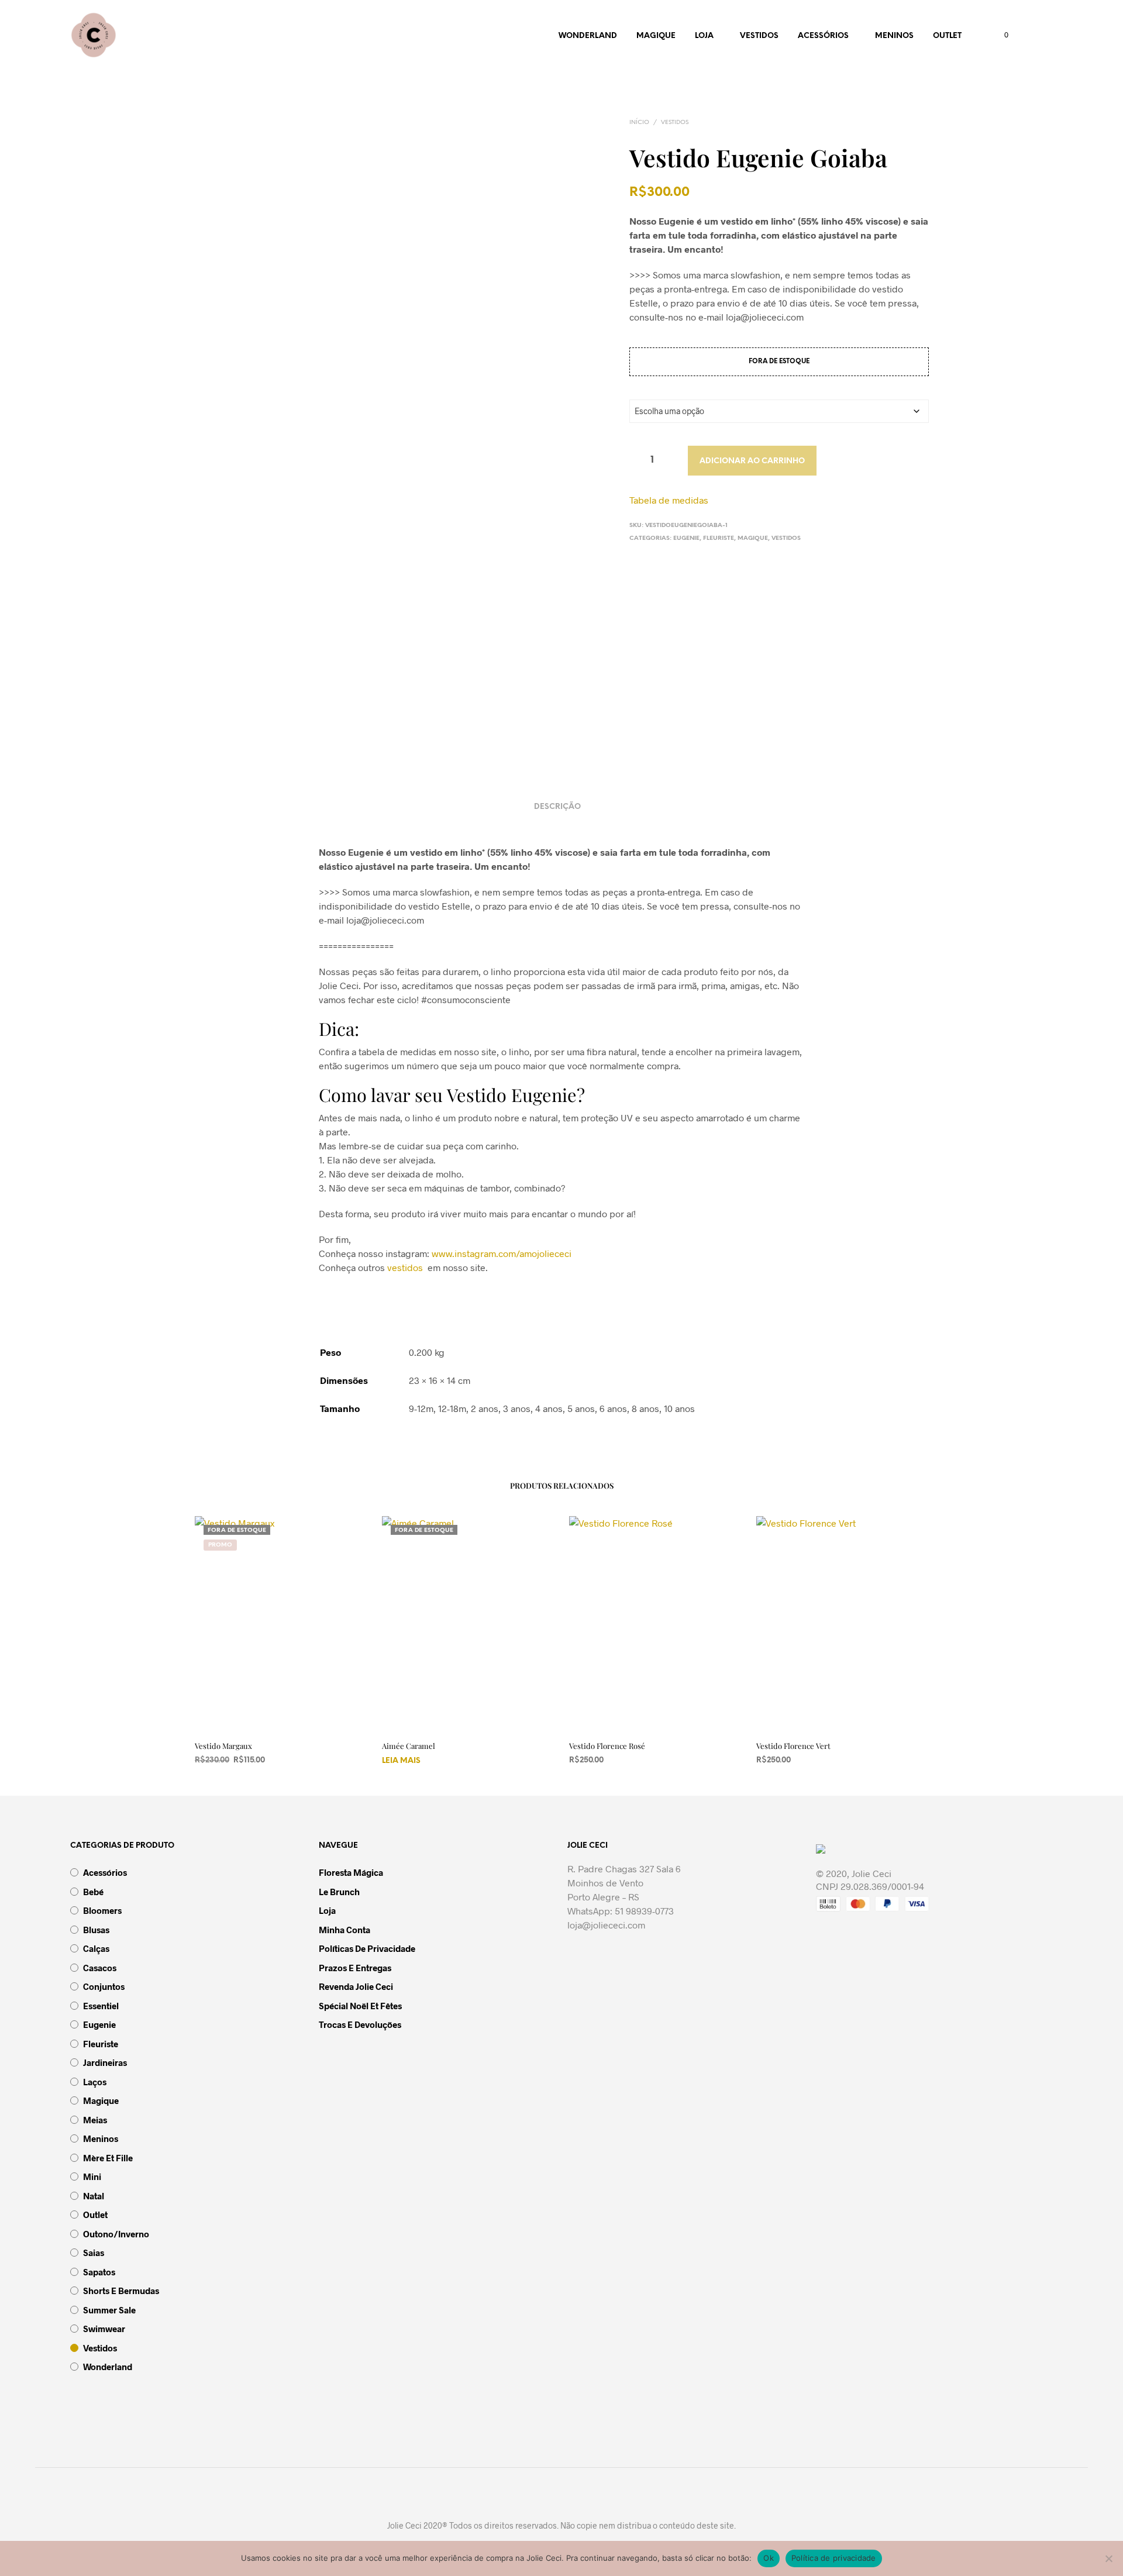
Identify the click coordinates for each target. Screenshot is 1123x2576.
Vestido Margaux (223, 1746)
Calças (96, 1948)
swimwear (104, 2329)
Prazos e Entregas (355, 1968)
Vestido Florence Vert (793, 1746)
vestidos (405, 1267)
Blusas (96, 1930)
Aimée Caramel (409, 1746)
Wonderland (588, 36)
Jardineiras (105, 2062)
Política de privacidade (834, 2558)
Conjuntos (104, 1986)
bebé (93, 1892)
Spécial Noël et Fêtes (360, 2006)
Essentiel (101, 2006)
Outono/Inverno (116, 2234)
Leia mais (401, 1761)
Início (639, 123)
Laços (95, 2082)
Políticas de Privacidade (367, 1948)
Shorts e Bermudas (121, 2291)
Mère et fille (108, 2158)
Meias (95, 2120)
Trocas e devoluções (360, 2024)
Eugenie (686, 538)
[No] (1108, 2558)
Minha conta (345, 1930)
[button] (1000, 35)
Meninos (894, 36)
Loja (704, 36)
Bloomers (102, 1910)
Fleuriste (719, 538)
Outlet (947, 36)
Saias (94, 2253)
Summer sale (109, 2310)
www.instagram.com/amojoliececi (502, 1253)
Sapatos (99, 2272)
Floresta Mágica (351, 1872)
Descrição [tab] (557, 807)
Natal (94, 2196)
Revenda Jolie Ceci (356, 1986)
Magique (656, 36)
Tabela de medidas (669, 500)
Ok (769, 2558)
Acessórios (823, 36)
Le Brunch (339, 1892)
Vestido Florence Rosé (607, 1746)
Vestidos (759, 36)
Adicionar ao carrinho (752, 461)
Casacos (100, 1968)
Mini (92, 2176)
